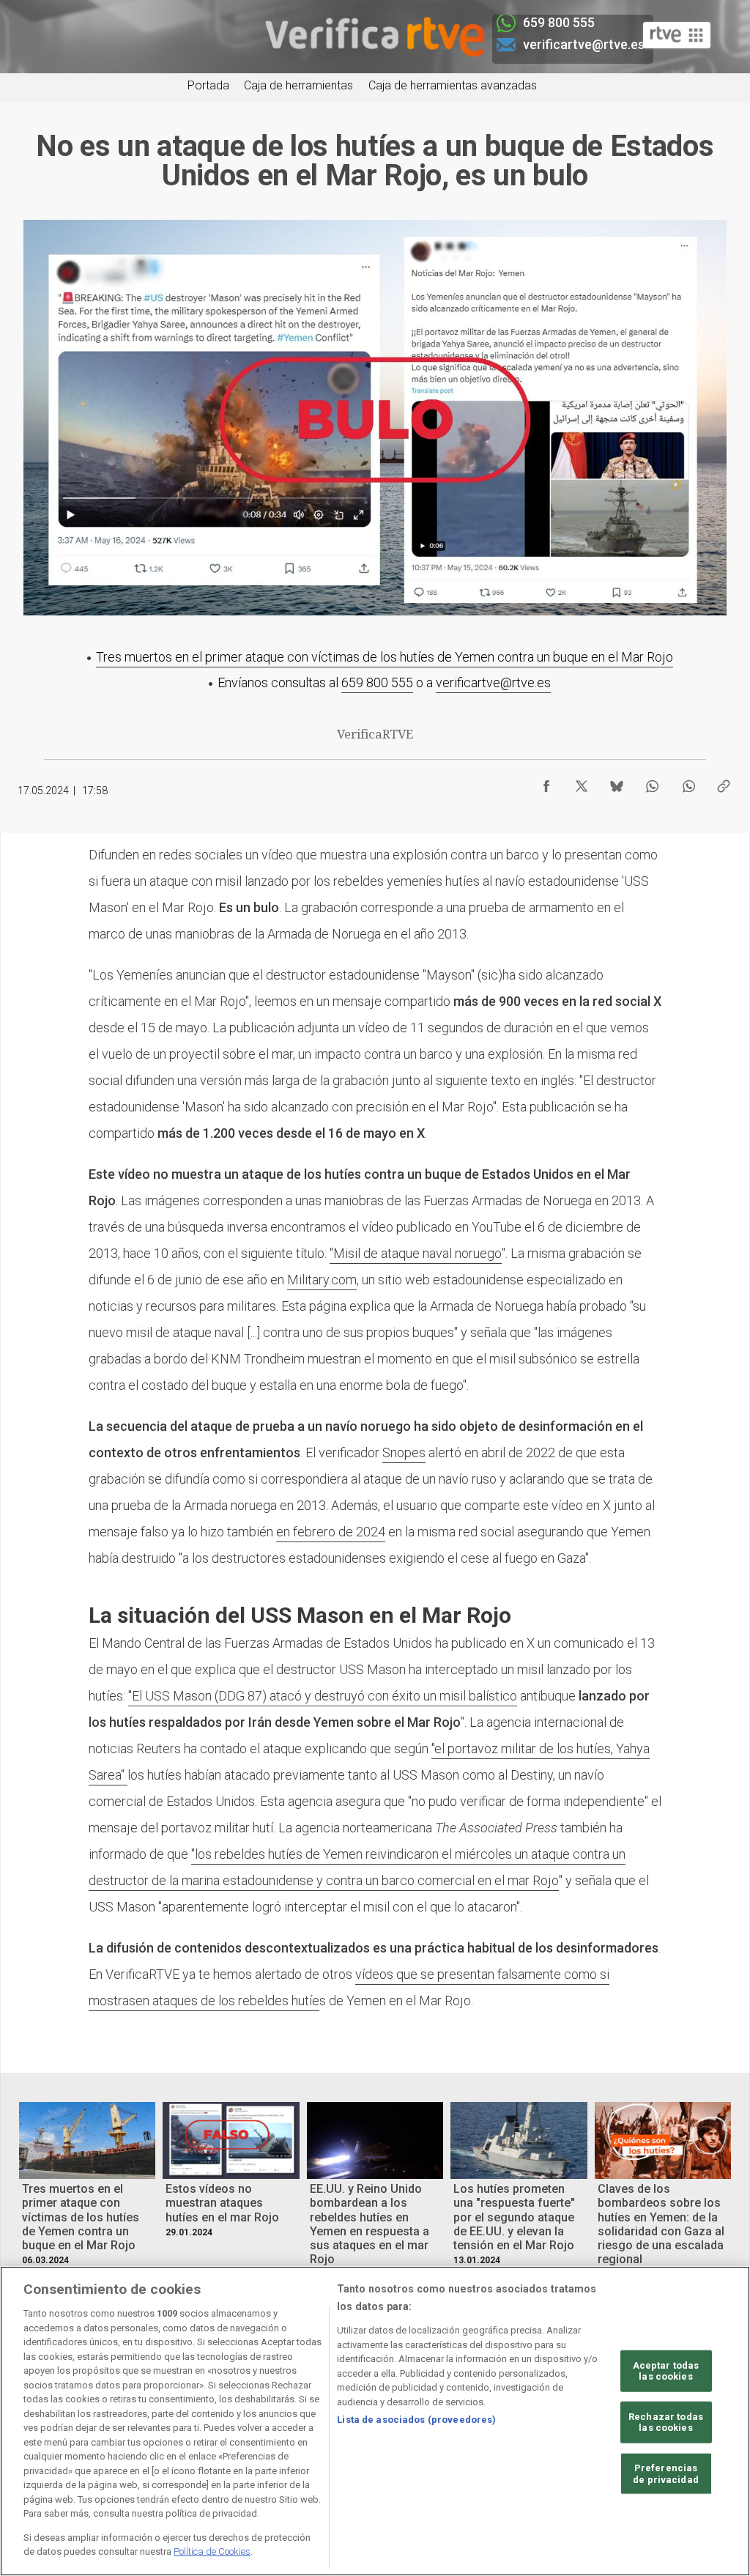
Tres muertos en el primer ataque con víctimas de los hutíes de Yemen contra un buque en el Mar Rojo (385, 657)
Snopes (404, 1452)
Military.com (322, 1280)
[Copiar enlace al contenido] (724, 782)
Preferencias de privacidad (666, 2474)
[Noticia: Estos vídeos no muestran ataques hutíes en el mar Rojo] (231, 2140)
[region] (375, 2421)
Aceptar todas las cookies (666, 2370)
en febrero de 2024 (331, 1532)
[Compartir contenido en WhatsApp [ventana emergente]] (652, 782)
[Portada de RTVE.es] (677, 35)
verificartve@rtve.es (493, 682)
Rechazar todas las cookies (666, 2423)
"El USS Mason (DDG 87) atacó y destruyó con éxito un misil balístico (323, 1696)
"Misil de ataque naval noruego (416, 1253)
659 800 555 (377, 682)
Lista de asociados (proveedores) (416, 2420)
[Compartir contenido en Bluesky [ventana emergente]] (617, 782)
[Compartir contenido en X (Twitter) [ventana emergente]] (582, 782)
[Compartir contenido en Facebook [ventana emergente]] (546, 782)
